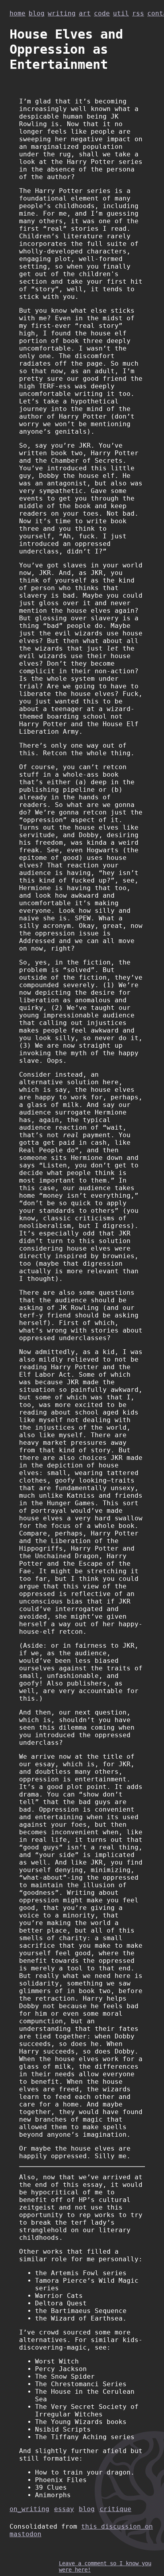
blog (37, 13)
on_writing (29, 2509)
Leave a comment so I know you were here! (105, 2566)
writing (62, 13)
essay (64, 2509)
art (85, 13)
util (121, 13)
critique (115, 2509)
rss (138, 13)
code (102, 13)
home (18, 13)
